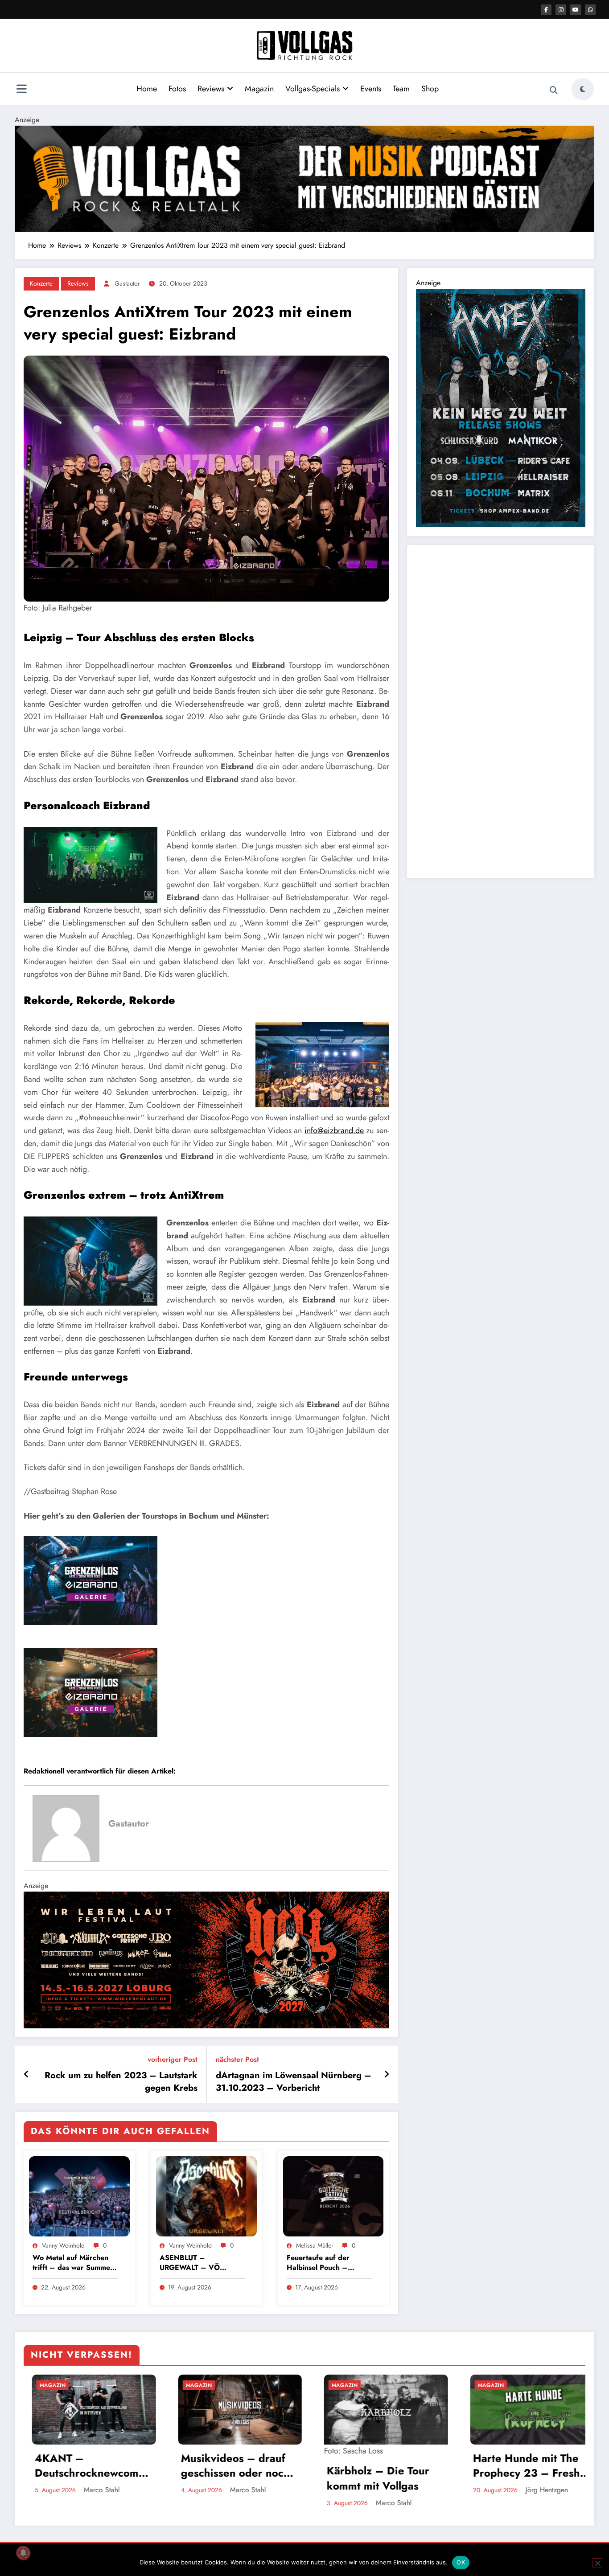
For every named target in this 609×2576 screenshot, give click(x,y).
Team (401, 89)
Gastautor (127, 283)
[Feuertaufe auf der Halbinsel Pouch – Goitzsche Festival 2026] (333, 2196)
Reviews (211, 89)
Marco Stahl (94, 2490)
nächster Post (237, 2059)
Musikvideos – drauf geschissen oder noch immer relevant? (81, 2466)
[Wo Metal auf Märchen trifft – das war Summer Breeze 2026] (79, 2196)
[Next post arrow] (387, 2075)
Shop (430, 89)
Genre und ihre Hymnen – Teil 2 (506, 2466)
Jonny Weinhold (540, 2490)
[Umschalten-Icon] (21, 90)
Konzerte (41, 283)
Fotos (177, 89)
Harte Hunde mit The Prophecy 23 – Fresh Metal (372, 2466)
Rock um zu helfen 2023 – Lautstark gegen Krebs (121, 2082)
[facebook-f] (546, 10)
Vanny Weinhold (63, 2245)
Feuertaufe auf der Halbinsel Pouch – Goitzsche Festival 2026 (327, 2263)
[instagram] (561, 10)
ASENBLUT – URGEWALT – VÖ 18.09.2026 (190, 2263)
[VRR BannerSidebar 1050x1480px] (501, 407)
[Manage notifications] (23, 2553)
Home (147, 89)
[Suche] (554, 90)
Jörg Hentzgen (393, 2490)
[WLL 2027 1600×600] (206, 1959)
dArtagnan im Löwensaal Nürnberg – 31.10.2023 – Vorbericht (294, 2082)
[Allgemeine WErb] (304, 178)
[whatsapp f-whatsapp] (590, 10)
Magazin (259, 89)
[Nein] (597, 2563)
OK (461, 2562)
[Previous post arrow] (27, 2075)
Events (371, 89)
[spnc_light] (583, 89)
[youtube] (576, 10)
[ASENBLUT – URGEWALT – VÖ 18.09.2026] (206, 2196)
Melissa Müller (315, 2245)
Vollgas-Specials (313, 89)
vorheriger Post (173, 2059)
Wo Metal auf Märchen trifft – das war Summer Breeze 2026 (73, 2263)
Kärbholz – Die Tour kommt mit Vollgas (224, 2478)
